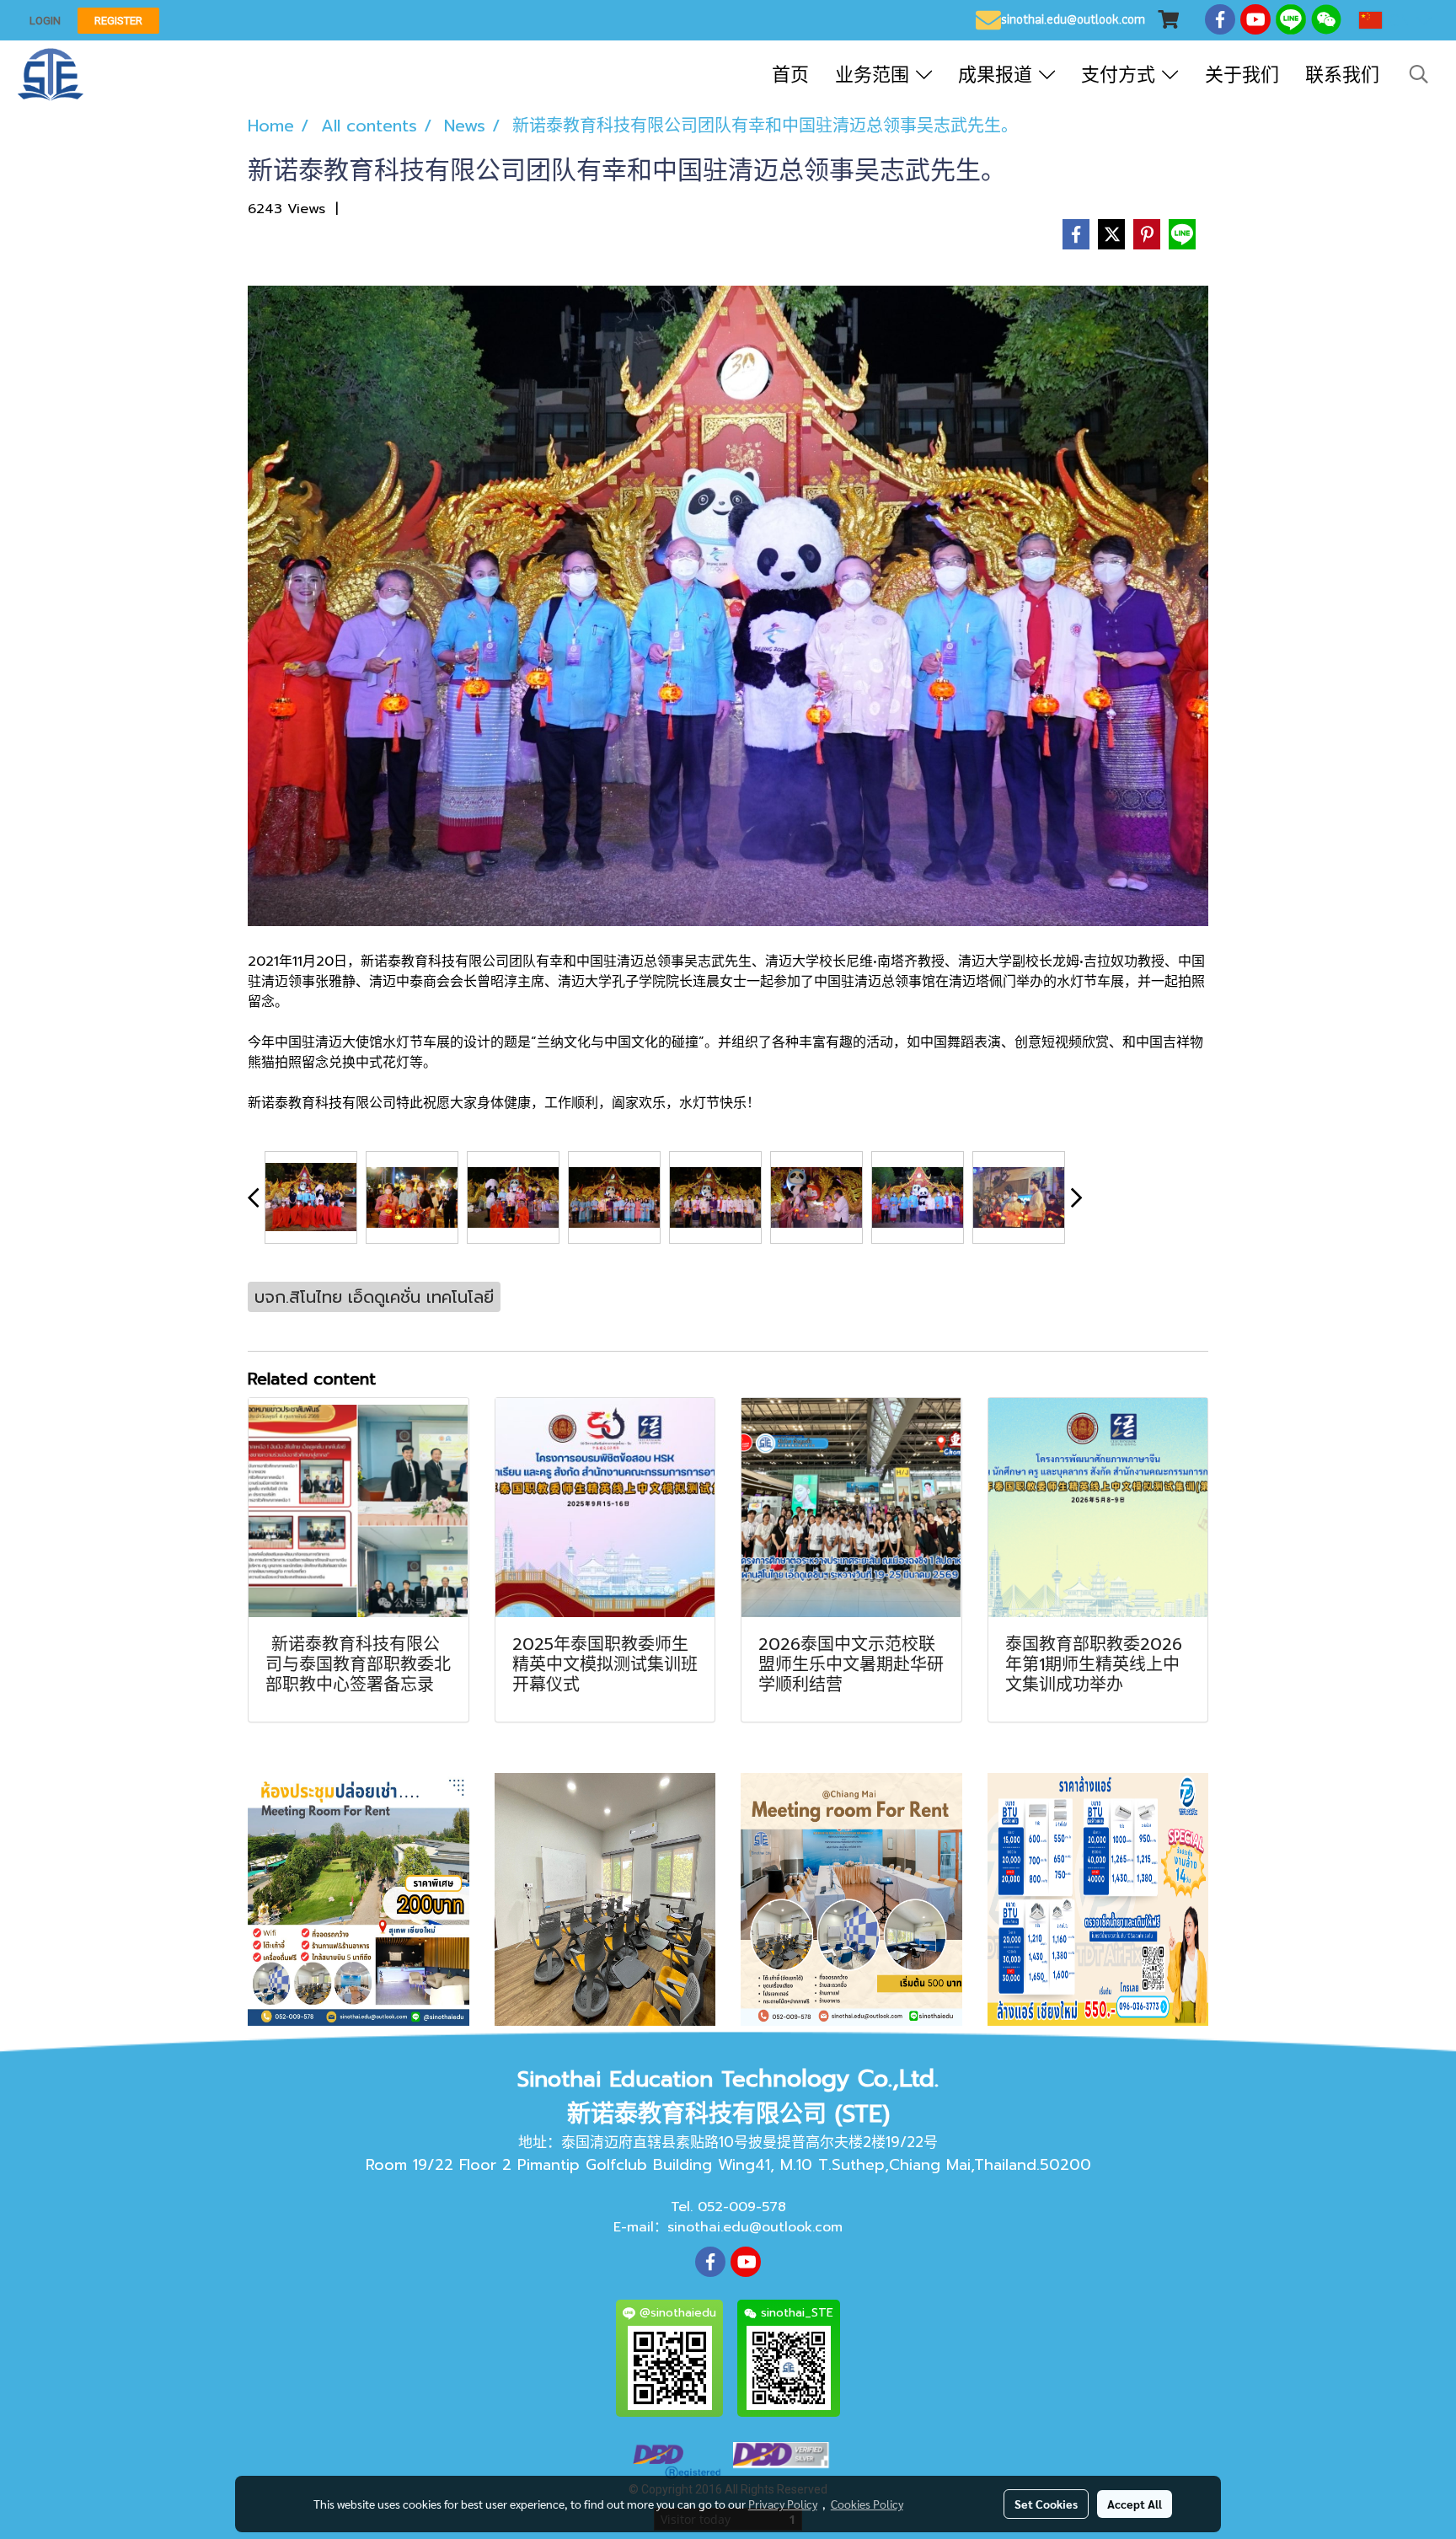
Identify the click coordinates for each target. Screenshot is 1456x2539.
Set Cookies (1046, 2504)
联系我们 (1342, 75)
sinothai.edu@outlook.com (755, 2227)
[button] (1419, 74)
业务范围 (875, 75)
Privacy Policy (783, 2504)
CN (1399, 20)
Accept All (1135, 2504)
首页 (790, 75)
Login (45, 21)
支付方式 (1121, 75)
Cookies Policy (867, 2504)
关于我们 (1242, 75)
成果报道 (998, 75)
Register (118, 21)
